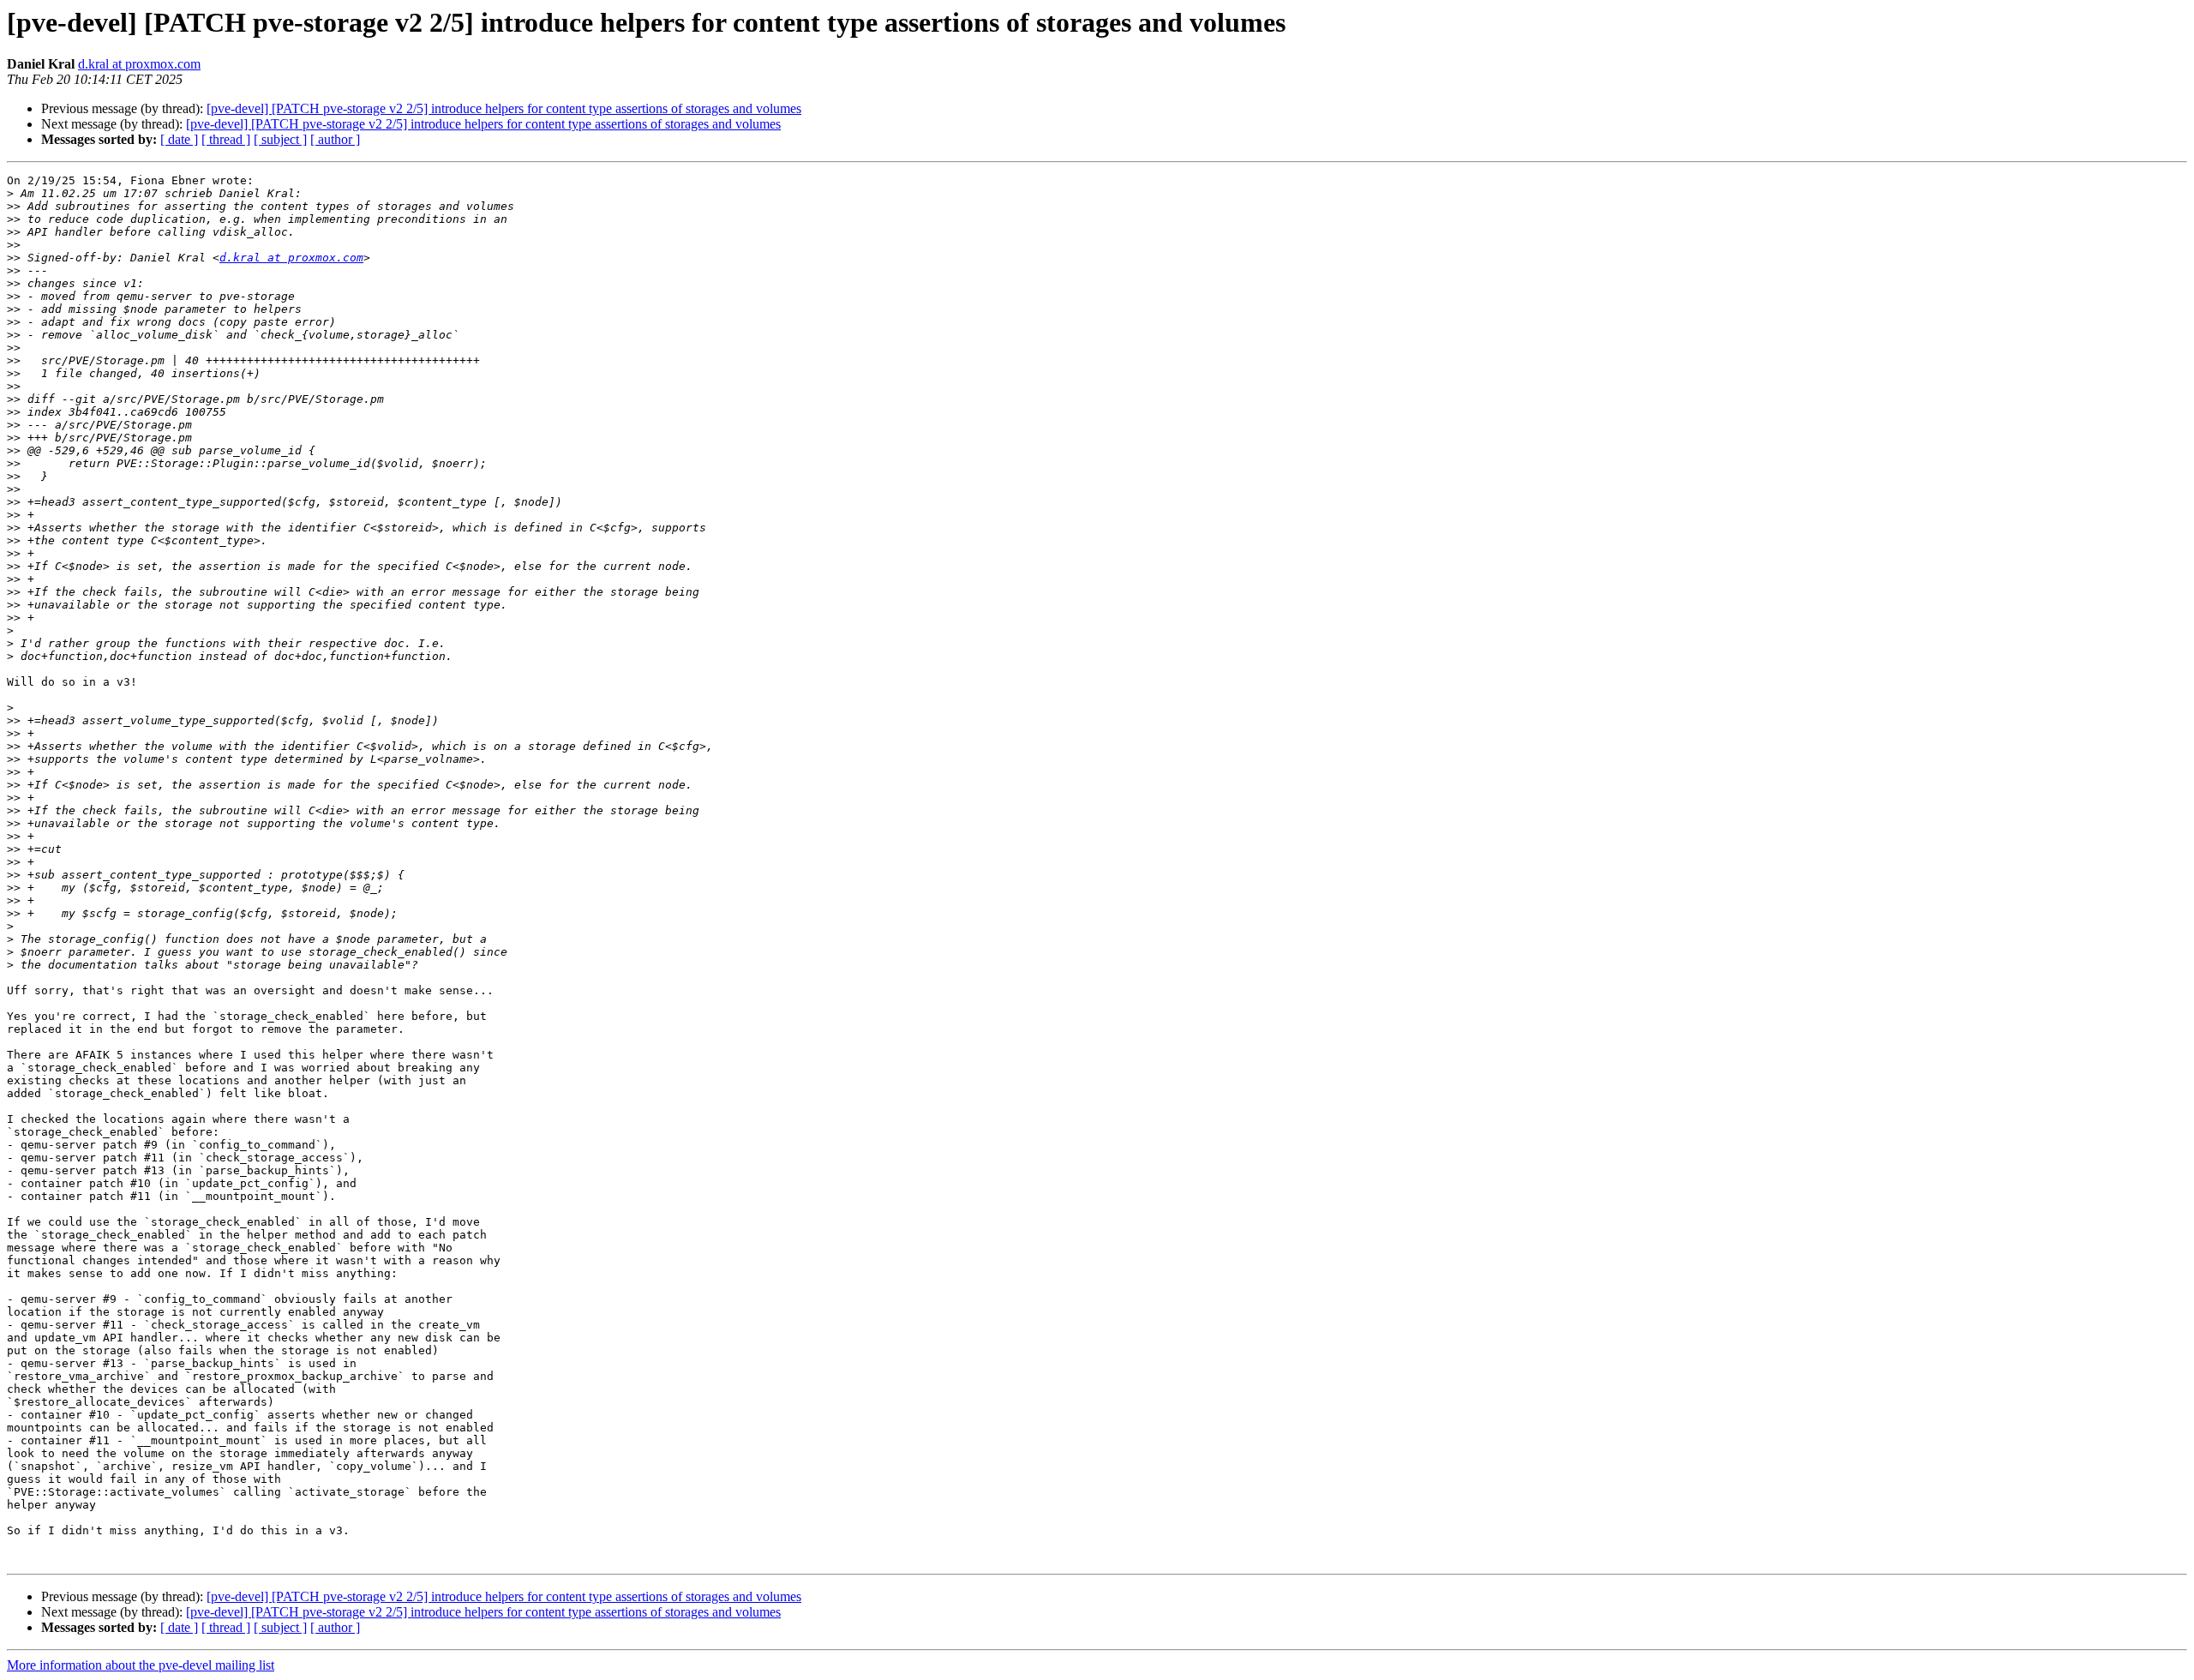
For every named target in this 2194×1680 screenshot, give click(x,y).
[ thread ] (226, 139)
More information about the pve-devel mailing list (141, 1665)
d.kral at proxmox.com (139, 64)
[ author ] (335, 139)
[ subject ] (280, 139)
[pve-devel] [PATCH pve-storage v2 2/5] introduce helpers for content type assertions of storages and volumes (504, 108)
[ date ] (179, 139)
